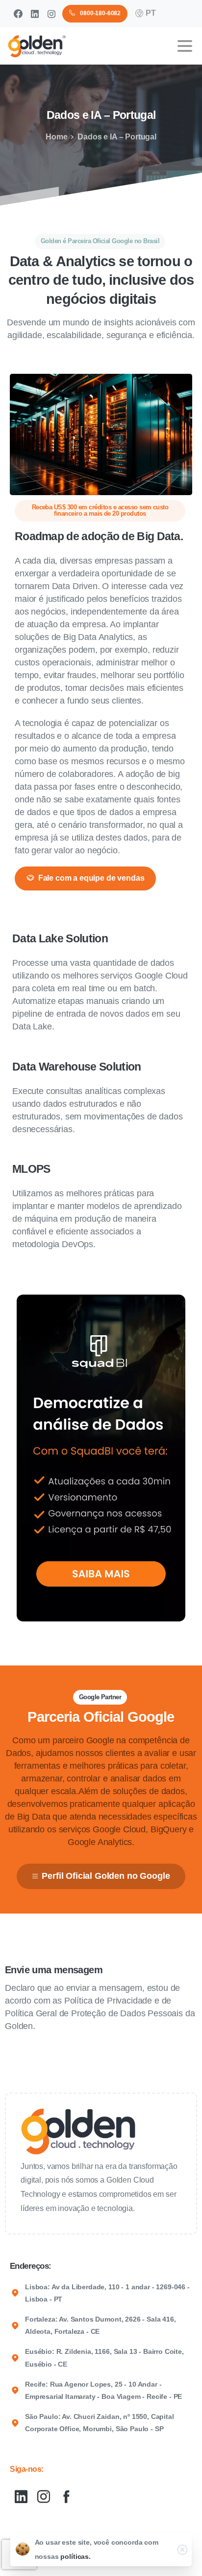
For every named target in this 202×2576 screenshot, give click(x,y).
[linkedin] (35, 14)
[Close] (182, 2550)
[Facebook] (18, 14)
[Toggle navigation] (185, 46)
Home (56, 137)
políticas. (75, 2556)
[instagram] (51, 14)
